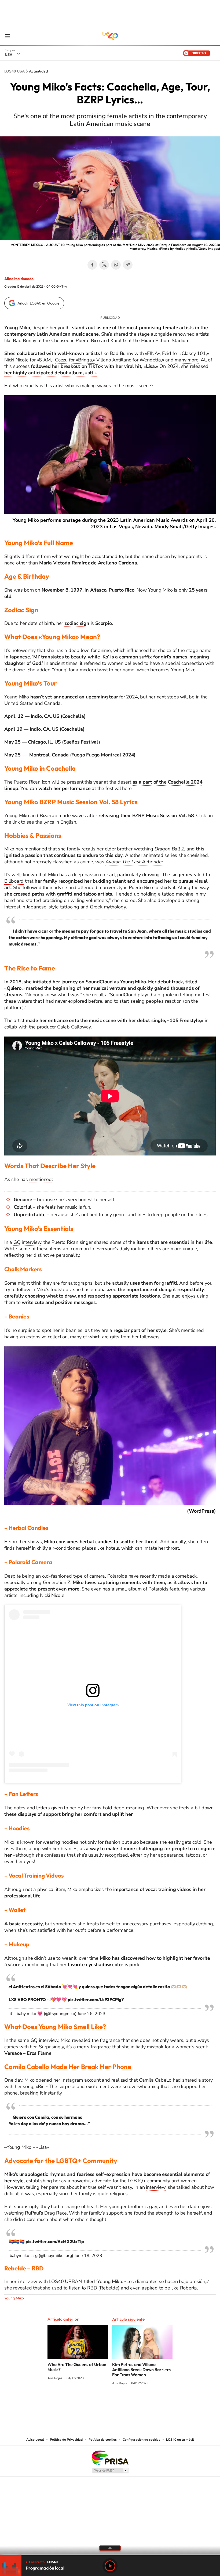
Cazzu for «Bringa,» (75, 360)
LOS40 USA (110, 36)
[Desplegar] (110, 2548)
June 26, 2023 (91, 2014)
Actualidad (38, 71)
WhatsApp (116, 265)
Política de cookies (103, 2440)
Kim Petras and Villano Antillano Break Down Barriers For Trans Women (141, 2370)
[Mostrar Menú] (8, 36)
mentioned (41, 1179)
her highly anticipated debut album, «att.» (51, 373)
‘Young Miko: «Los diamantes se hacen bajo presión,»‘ (153, 2281)
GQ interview (27, 1242)
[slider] (110, 2555)
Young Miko (14, 2298)
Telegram (128, 265)
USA (9, 55)
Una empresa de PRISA (110, 2457)
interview (156, 2187)
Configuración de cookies (141, 2440)
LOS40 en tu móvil (180, 2440)
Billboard (14, 881)
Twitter (104, 265)
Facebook (92, 265)
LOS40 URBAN (65, 2281)
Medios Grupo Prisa (110, 2470)
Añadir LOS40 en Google (38, 303)
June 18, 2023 (88, 2256)
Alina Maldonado (19, 279)
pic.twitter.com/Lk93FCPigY (96, 1999)
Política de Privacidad (66, 2440)
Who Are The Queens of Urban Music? (77, 2367)
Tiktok (126, 2404)
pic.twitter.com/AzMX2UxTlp (55, 2241)
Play (110, 2566)
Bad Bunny (25, 340)
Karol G (118, 340)
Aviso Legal (35, 2440)
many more (186, 360)
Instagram (115, 2404)
